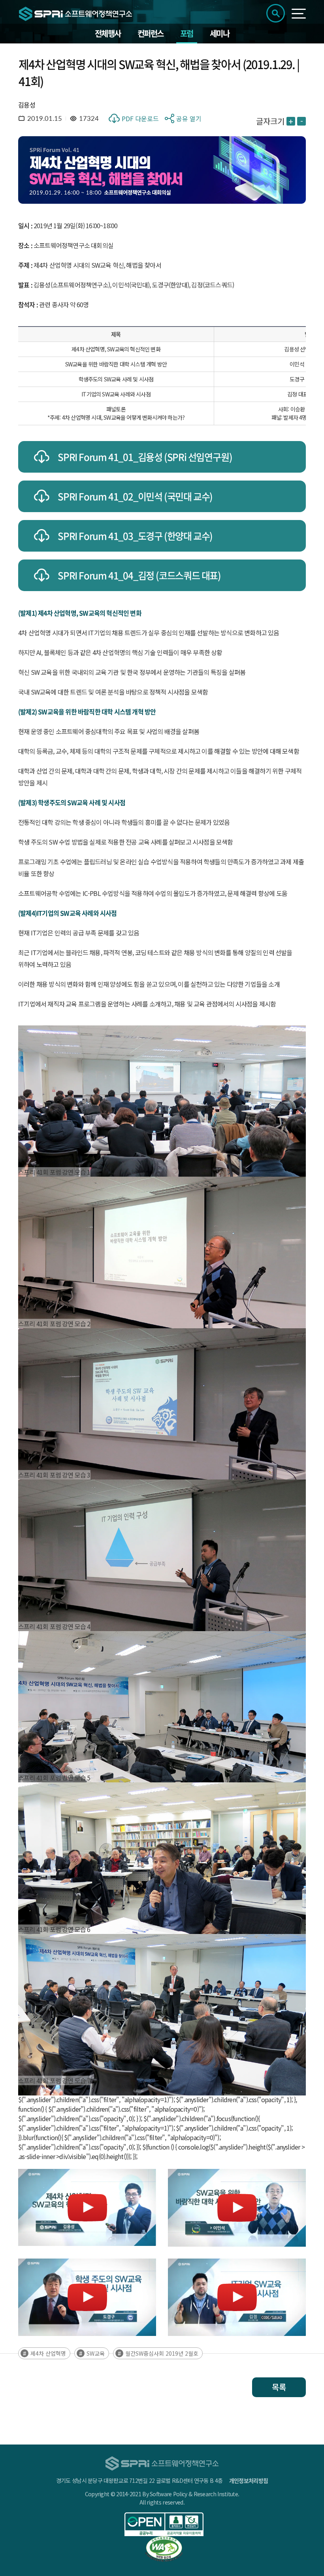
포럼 (187, 33)
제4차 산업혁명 (48, 2353)
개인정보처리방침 (249, 2480)
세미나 (220, 33)
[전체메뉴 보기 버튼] (299, 14)
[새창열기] (164, 2524)
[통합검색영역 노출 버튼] (276, 13)
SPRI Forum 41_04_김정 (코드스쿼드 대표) (139, 575)
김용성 (27, 105)
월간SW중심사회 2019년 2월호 (162, 2353)
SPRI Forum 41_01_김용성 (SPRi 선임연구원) (145, 457)
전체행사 (108, 33)
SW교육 (96, 2353)
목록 (279, 2387)
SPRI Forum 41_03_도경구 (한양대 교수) (135, 536)
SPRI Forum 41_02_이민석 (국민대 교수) (135, 496)
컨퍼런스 (151, 33)
